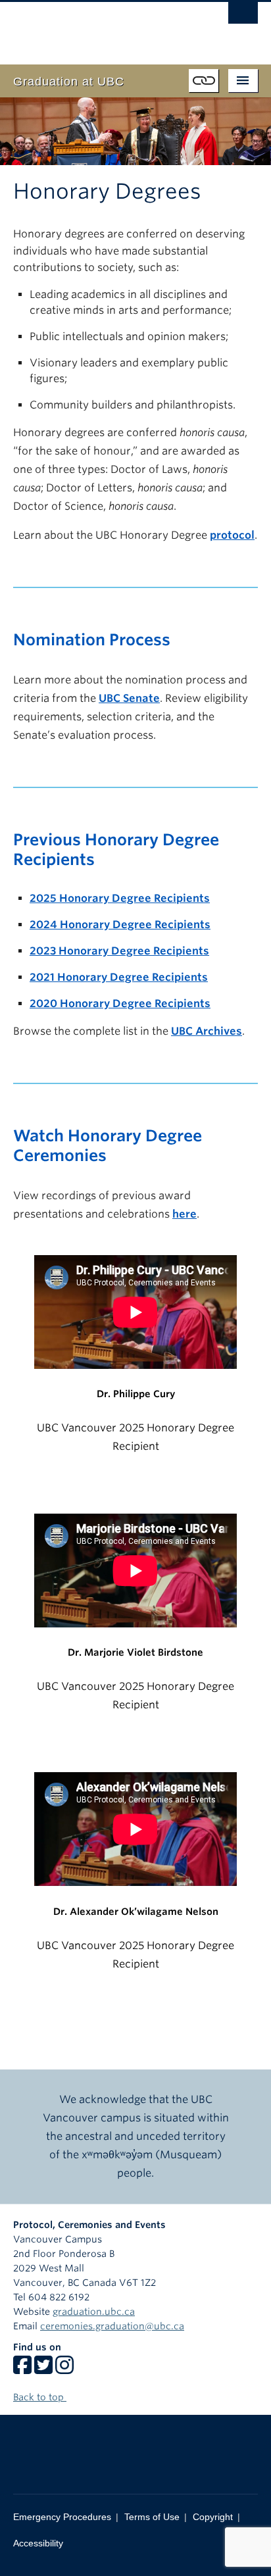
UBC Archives (207, 1031)
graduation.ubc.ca (94, 2312)
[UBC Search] (243, 16)
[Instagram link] (64, 2369)
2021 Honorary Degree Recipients (119, 977)
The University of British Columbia (99, 27)
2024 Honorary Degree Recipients (120, 925)
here (185, 1214)
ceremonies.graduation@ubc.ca (112, 2326)
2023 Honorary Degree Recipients (119, 951)
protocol (232, 535)
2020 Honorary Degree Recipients (120, 1003)
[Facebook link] (22, 2369)
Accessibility (38, 2543)
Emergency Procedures (62, 2517)
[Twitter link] (43, 2369)
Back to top (40, 2397)
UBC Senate (129, 698)
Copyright (213, 2517)
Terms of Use (152, 2517)
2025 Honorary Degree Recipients (120, 898)
